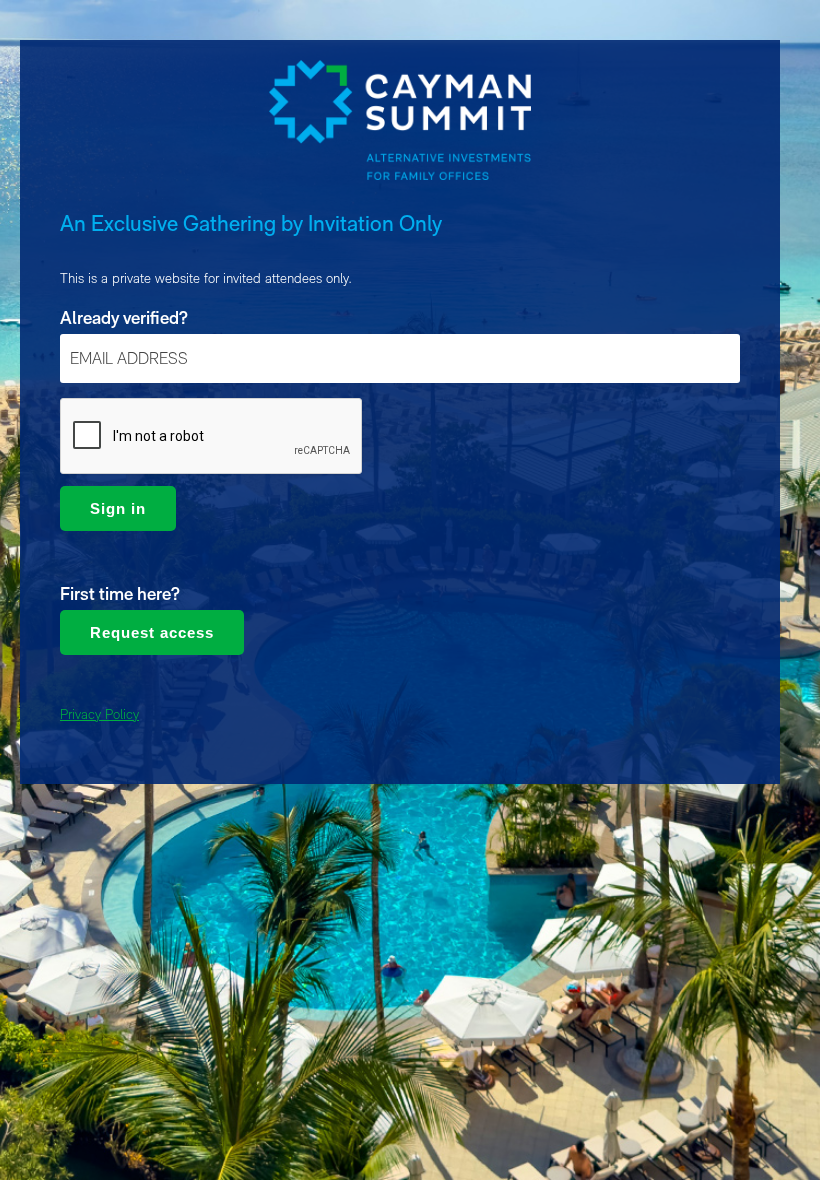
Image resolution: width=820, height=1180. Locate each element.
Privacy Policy (99, 714)
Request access (152, 632)
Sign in (118, 508)
